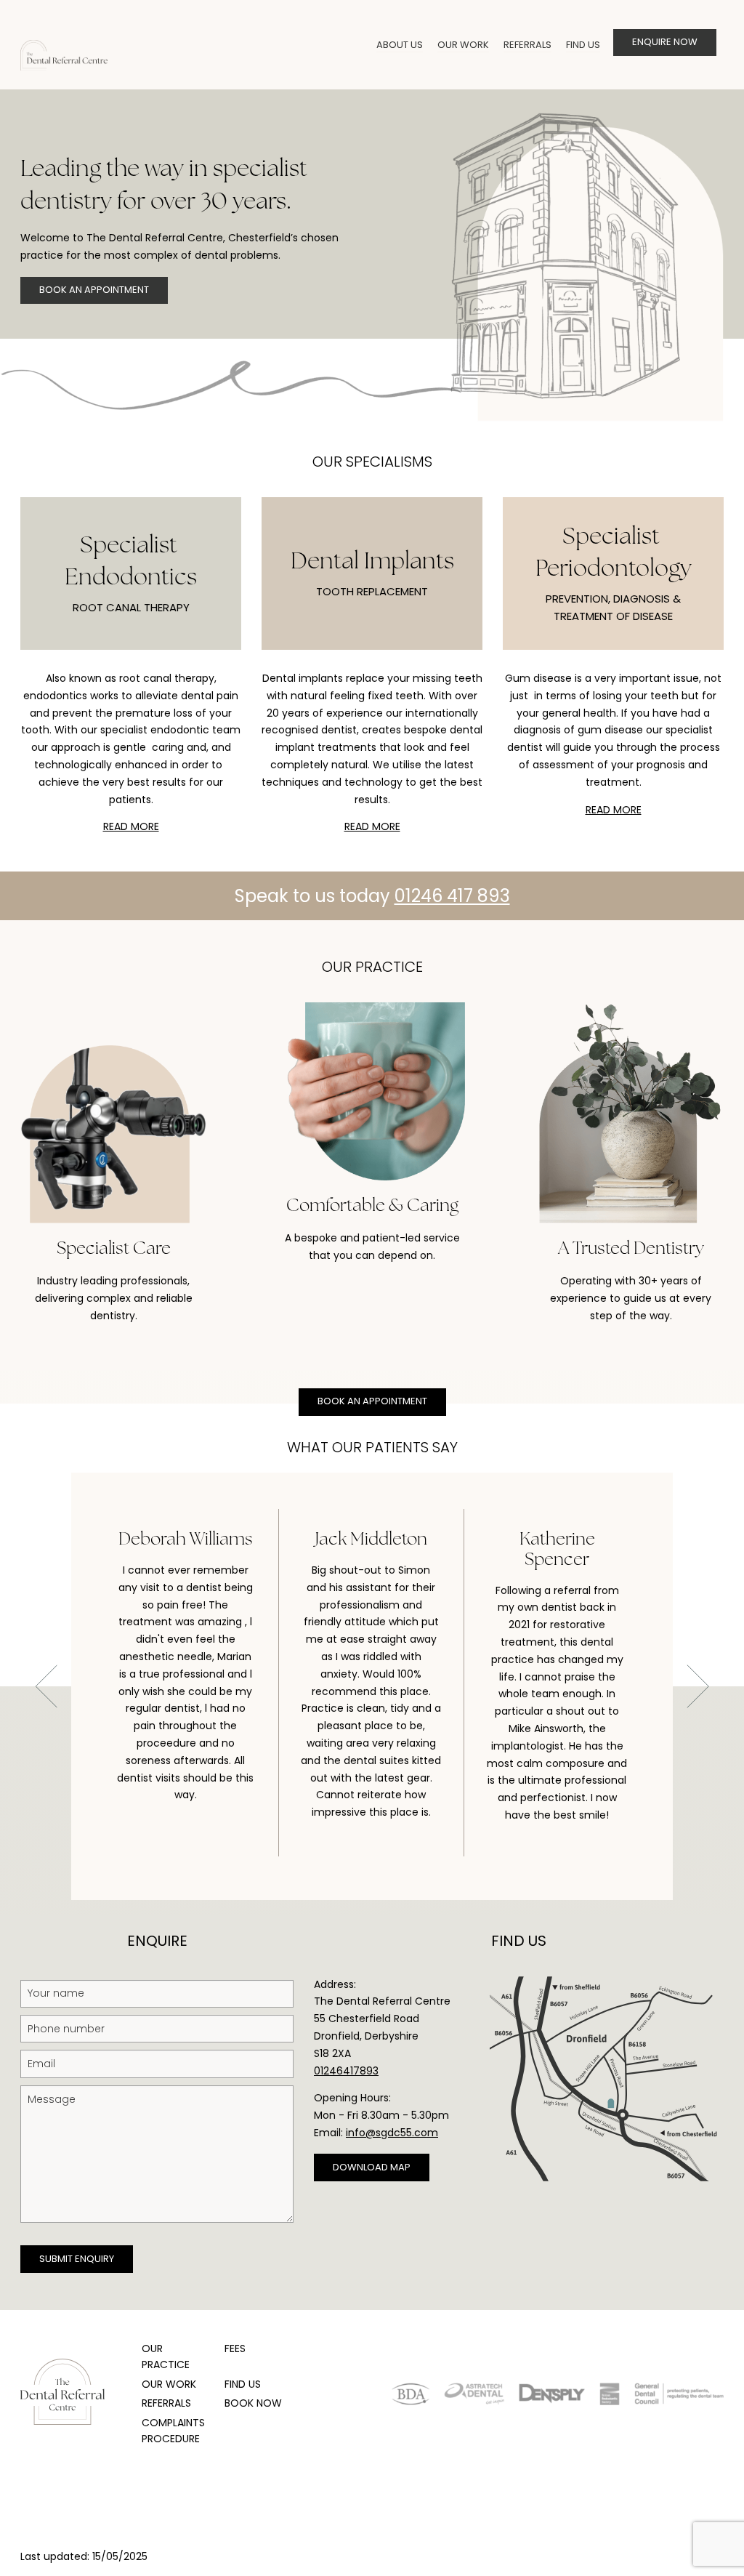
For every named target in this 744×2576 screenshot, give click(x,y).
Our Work (463, 45)
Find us (583, 45)
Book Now (253, 2403)
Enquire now (665, 42)
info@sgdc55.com (392, 2133)
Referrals (527, 45)
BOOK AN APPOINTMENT (94, 290)
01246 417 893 (452, 896)
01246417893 (346, 2071)
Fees (235, 2348)
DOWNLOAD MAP (372, 2167)
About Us (400, 45)
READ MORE (131, 826)
